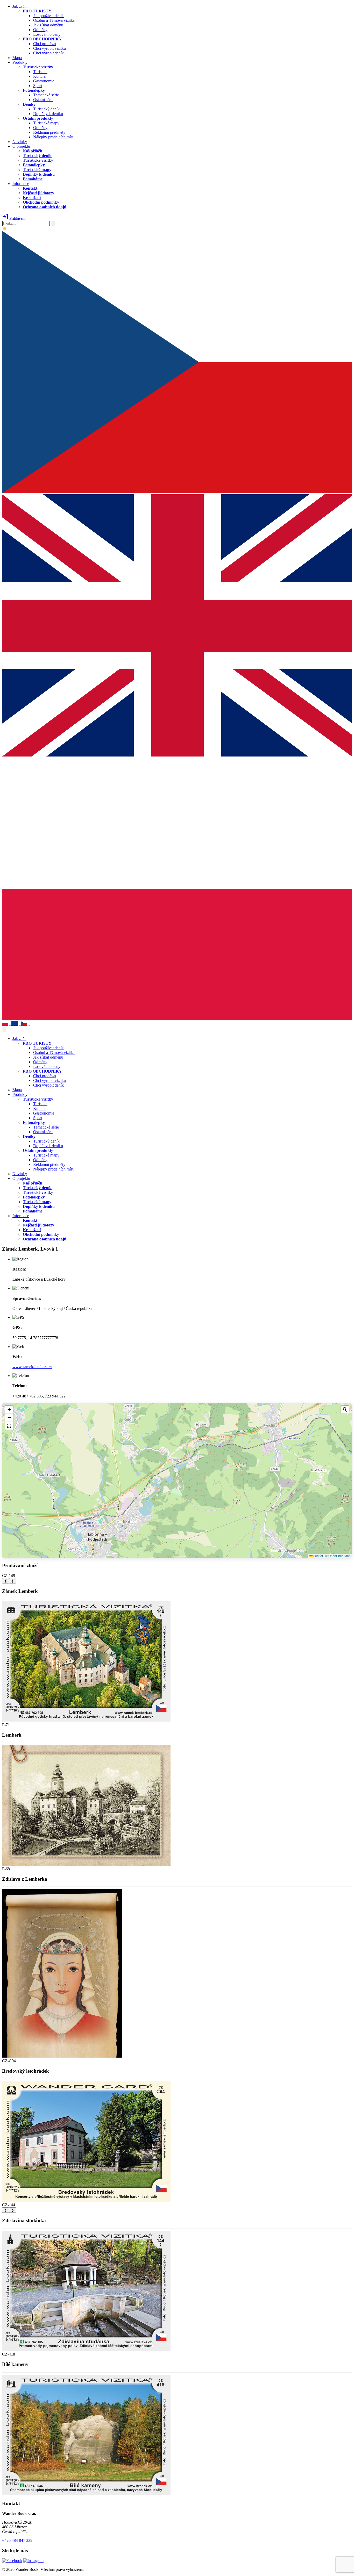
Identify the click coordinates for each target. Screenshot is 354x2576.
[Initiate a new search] (345, 1410)
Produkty (20, 62)
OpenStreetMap (339, 1556)
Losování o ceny (47, 34)
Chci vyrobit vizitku (49, 48)
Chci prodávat (45, 44)
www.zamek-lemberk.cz (32, 1367)
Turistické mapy (46, 123)
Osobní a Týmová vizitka (54, 20)
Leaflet (318, 1556)
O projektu (21, 146)
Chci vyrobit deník (48, 53)
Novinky (20, 142)
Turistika (40, 72)
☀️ (5, 229)
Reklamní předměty (49, 132)
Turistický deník (46, 109)
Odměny (40, 30)
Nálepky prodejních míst (53, 137)
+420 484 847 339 (17, 2540)
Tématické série (46, 95)
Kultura (39, 76)
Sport (38, 86)
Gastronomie (44, 81)
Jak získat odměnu (48, 25)
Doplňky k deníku (48, 114)
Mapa (17, 58)
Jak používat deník (48, 16)
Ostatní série (43, 100)
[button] (9, 1410)
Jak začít (19, 6)
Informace (21, 184)
